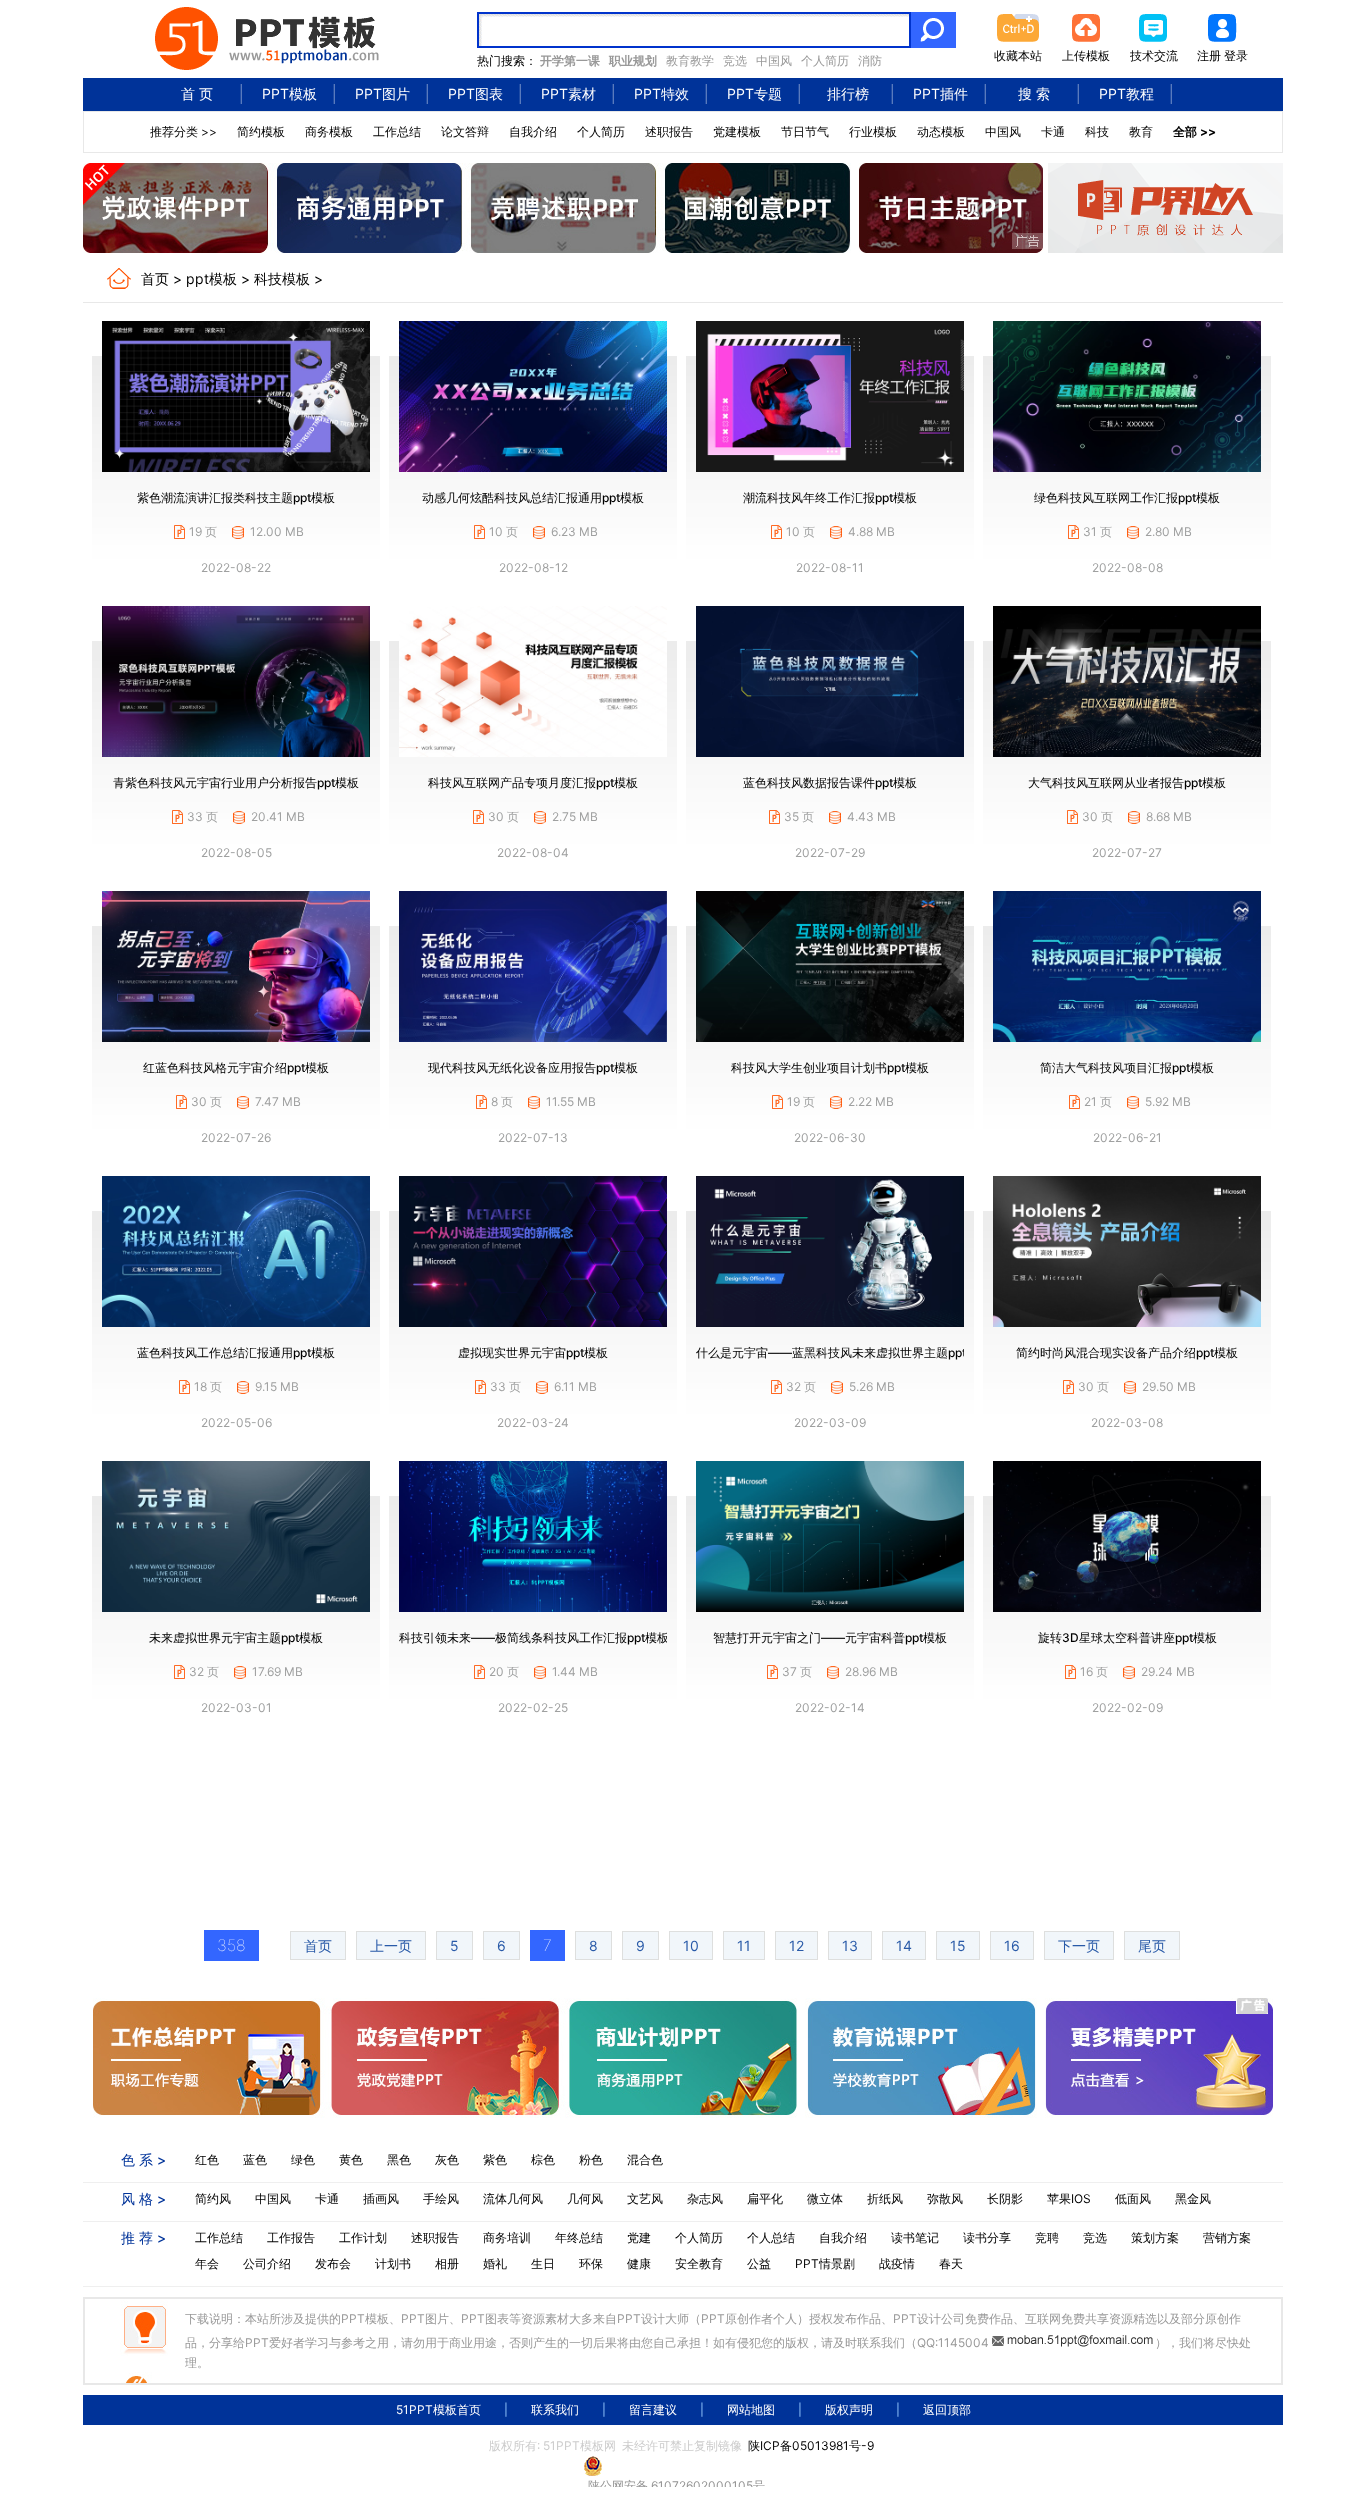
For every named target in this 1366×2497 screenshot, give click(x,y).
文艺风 (645, 2198)
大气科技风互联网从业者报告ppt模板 (1127, 782)
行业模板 (873, 131)
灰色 (447, 2159)
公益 (759, 2263)
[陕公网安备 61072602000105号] (683, 2466)
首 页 (197, 93)
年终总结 (579, 2237)
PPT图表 (475, 93)
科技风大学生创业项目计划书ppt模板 (830, 1067)
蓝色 (255, 2159)
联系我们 (555, 2409)
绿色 (303, 2159)
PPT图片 (382, 93)
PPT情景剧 (825, 2263)
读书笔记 (915, 2237)
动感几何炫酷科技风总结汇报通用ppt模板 (533, 497)
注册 (1209, 55)
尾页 (1152, 1945)
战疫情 (897, 2263)
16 (1012, 1945)
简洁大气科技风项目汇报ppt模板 (1127, 1067)
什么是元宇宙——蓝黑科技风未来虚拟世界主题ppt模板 (843, 1352)
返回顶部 (947, 2409)
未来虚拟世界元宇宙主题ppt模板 (236, 1637)
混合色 (645, 2159)
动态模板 (941, 131)
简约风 (213, 2198)
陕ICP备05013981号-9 (811, 2445)
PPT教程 (1126, 93)
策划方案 (1155, 2237)
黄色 (351, 2159)
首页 (155, 278)
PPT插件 (940, 93)
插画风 (381, 2198)
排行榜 (848, 93)
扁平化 (765, 2198)
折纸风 (885, 2198)
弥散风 (945, 2198)
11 (744, 1945)
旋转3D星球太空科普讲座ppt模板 (1127, 1637)
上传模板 (1086, 55)
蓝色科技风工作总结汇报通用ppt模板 (236, 1352)
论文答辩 (465, 131)
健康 (639, 2263)
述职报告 (669, 131)
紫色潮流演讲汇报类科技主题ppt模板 (236, 497)
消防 (870, 60)
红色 (207, 2159)
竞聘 (1047, 2237)
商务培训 (507, 2237)
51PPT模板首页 (438, 2409)
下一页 (1079, 1945)
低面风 (1133, 2198)
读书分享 (987, 2237)
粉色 (591, 2159)
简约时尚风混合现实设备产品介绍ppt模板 (1127, 1352)
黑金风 (1193, 2198)
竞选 (735, 60)
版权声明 (849, 2409)
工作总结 (397, 131)
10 (691, 1945)
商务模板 (329, 131)
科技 (1097, 131)
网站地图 (751, 2409)
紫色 (495, 2159)
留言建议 (653, 2409)
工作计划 (363, 2237)
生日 (543, 2263)
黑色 (399, 2159)
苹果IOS (1069, 2198)
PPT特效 (661, 93)
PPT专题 (754, 93)
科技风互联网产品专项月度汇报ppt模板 (533, 782)
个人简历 (825, 60)
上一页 (391, 1945)
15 (958, 1945)
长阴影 (1005, 2198)
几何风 (585, 2198)
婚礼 (495, 2263)
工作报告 (291, 2237)
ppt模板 (211, 278)
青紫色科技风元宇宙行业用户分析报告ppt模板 (236, 782)
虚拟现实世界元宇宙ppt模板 (533, 1352)
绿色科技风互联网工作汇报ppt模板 (1127, 497)
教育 (1141, 131)
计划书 (393, 2263)
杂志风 (705, 2198)
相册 (447, 2263)
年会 (207, 2263)
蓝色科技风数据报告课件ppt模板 (830, 782)
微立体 (825, 2198)
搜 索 (1034, 93)
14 (904, 1945)
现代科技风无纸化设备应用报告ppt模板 (533, 1067)
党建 (639, 2237)
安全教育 (699, 2263)
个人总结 (771, 2237)
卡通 (1053, 131)
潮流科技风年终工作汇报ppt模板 (830, 497)
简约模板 (261, 131)
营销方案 (1227, 2237)
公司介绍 (267, 2263)
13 (850, 1945)
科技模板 (282, 278)
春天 (951, 2263)
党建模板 (737, 131)
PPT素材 (568, 93)
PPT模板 (289, 93)
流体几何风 (513, 2198)
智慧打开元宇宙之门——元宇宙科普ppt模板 (830, 1637)
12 (796, 1945)
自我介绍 (533, 131)
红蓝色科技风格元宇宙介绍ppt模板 (236, 1067)
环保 (591, 2263)
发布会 (333, 2263)
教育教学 (690, 60)
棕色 (543, 2159)
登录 (1236, 55)
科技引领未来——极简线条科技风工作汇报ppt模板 (534, 1637)
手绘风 (441, 2198)
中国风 (774, 60)
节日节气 (805, 131)
